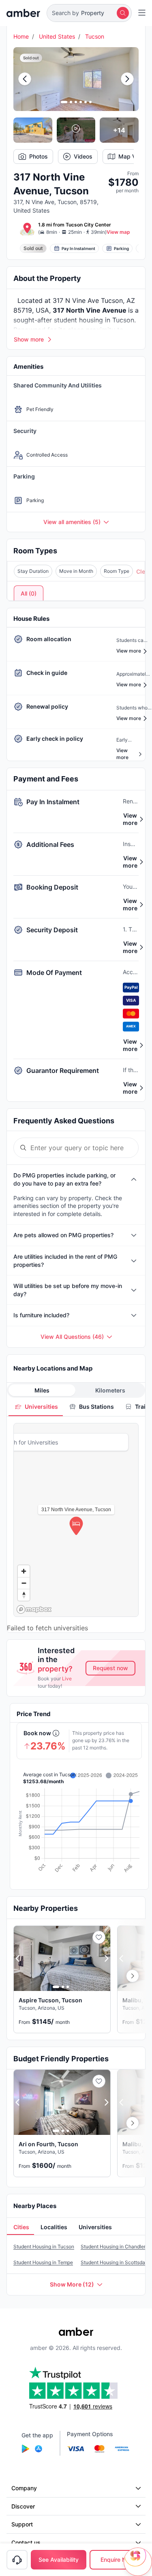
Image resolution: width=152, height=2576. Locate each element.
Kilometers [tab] (110, 1390)
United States (57, 36)
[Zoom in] (24, 1571)
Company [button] (24, 2488)
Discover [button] (23, 2506)
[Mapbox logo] (34, 1609)
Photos (39, 156)
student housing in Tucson (94, 320)
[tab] (36, 1407)
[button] (89, 13)
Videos (83, 156)
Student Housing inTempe (43, 2262)
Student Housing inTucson (44, 2246)
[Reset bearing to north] (24, 1595)
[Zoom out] (24, 1583)
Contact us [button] (26, 2542)
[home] (23, 13)
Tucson (95, 36)
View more (130, 819)
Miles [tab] (42, 1390)
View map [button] (118, 232)
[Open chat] (138, 2562)
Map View (132, 156)
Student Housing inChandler (113, 2246)
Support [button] (22, 2524)
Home (21, 36)
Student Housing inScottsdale (115, 2262)
